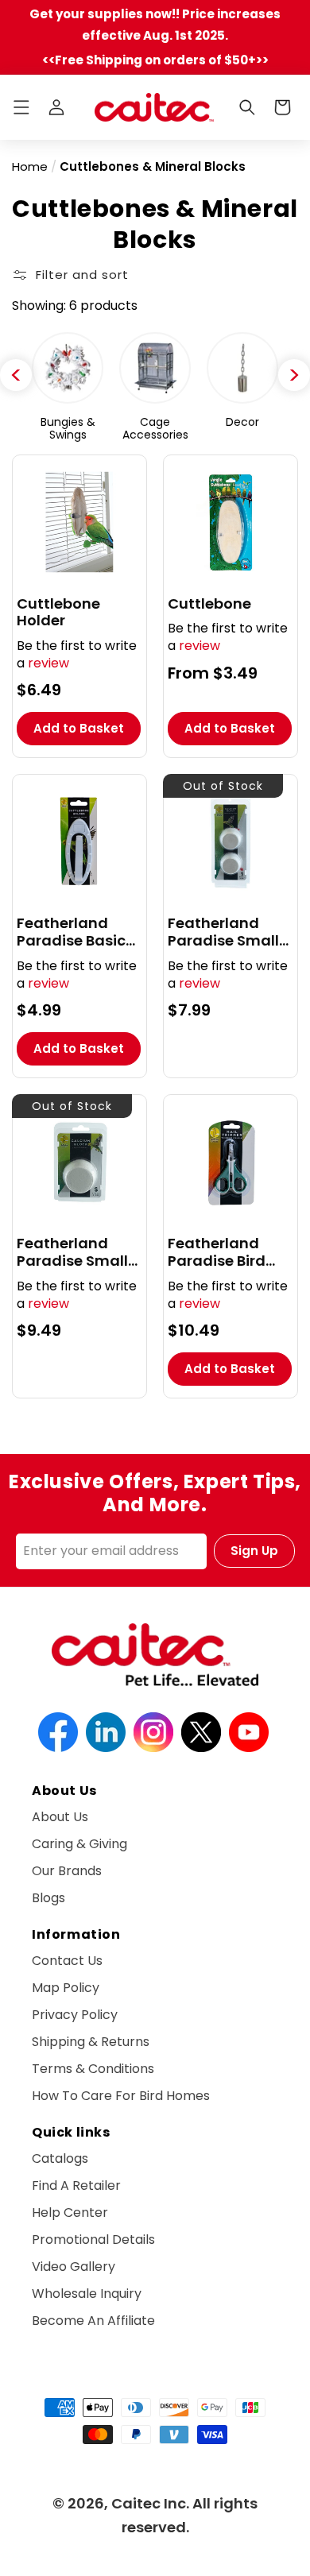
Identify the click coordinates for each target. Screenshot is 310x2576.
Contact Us (67, 1961)
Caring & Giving (79, 1844)
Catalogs (60, 2158)
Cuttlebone (209, 604)
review (48, 663)
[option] (68, 387)
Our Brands (67, 1871)
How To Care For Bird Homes (121, 2096)
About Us (60, 1817)
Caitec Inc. (150, 2503)
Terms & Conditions (93, 2069)
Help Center (70, 2212)
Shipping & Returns (91, 2042)
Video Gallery (74, 2267)
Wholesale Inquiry (87, 2294)
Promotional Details (93, 2239)
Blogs (48, 1898)
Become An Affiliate (93, 2321)
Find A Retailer (76, 2185)
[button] (21, 107)
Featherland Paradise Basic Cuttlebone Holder (71, 932)
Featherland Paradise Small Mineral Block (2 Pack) (226, 932)
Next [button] (294, 375)
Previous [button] (16, 375)
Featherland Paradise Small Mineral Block (72, 1252)
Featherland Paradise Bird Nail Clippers (217, 1252)
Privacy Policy (75, 2015)
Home (30, 166)
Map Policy (66, 1988)
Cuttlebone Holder (58, 612)
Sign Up (254, 1551)
